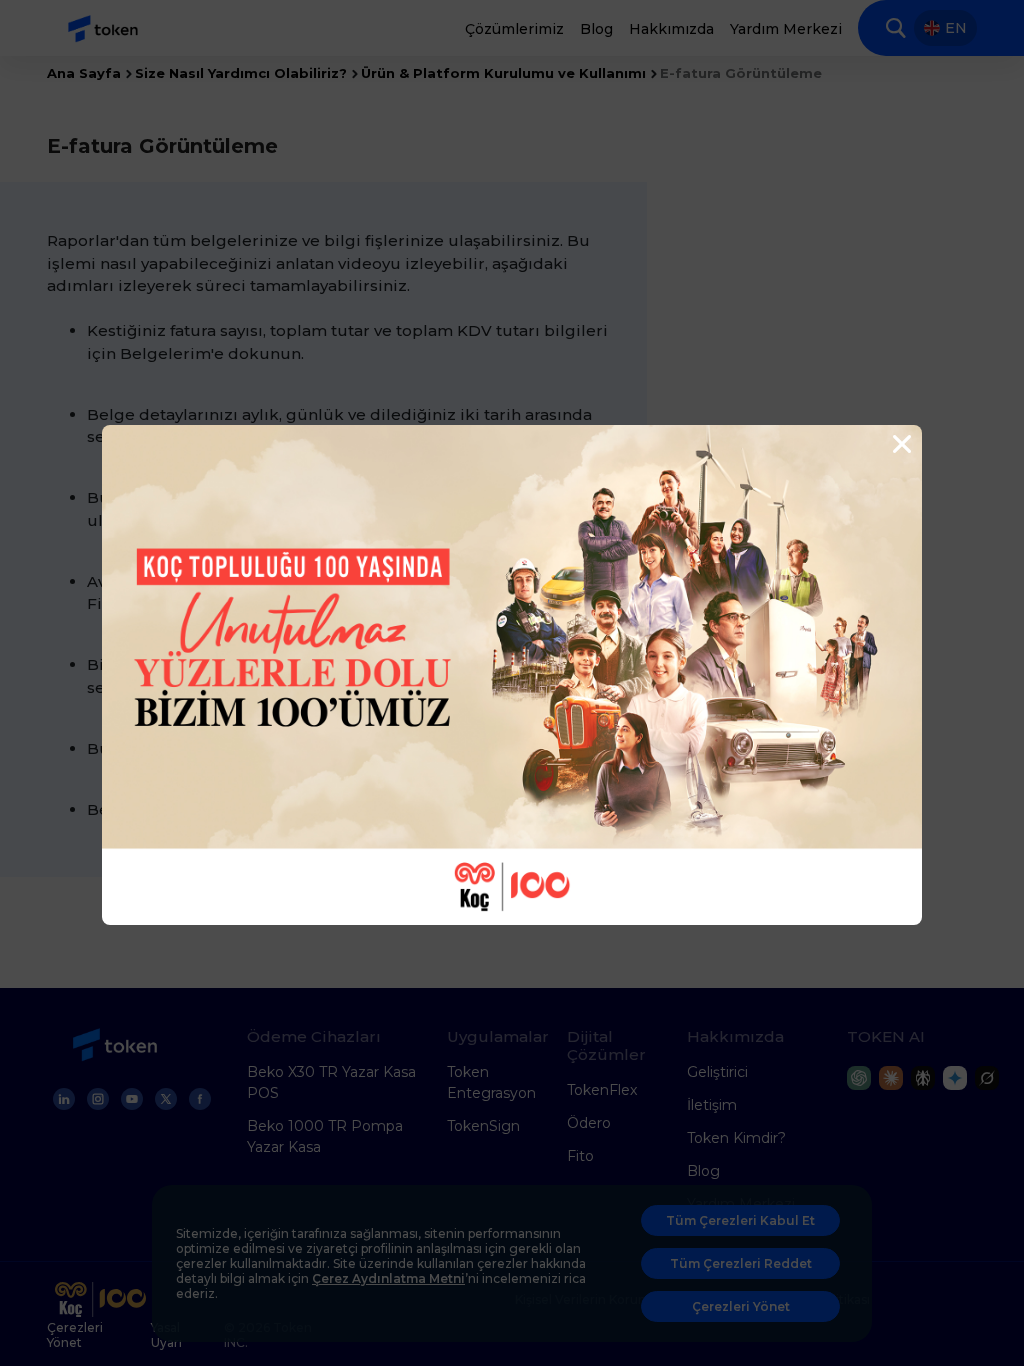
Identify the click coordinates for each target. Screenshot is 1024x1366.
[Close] (900, 445)
